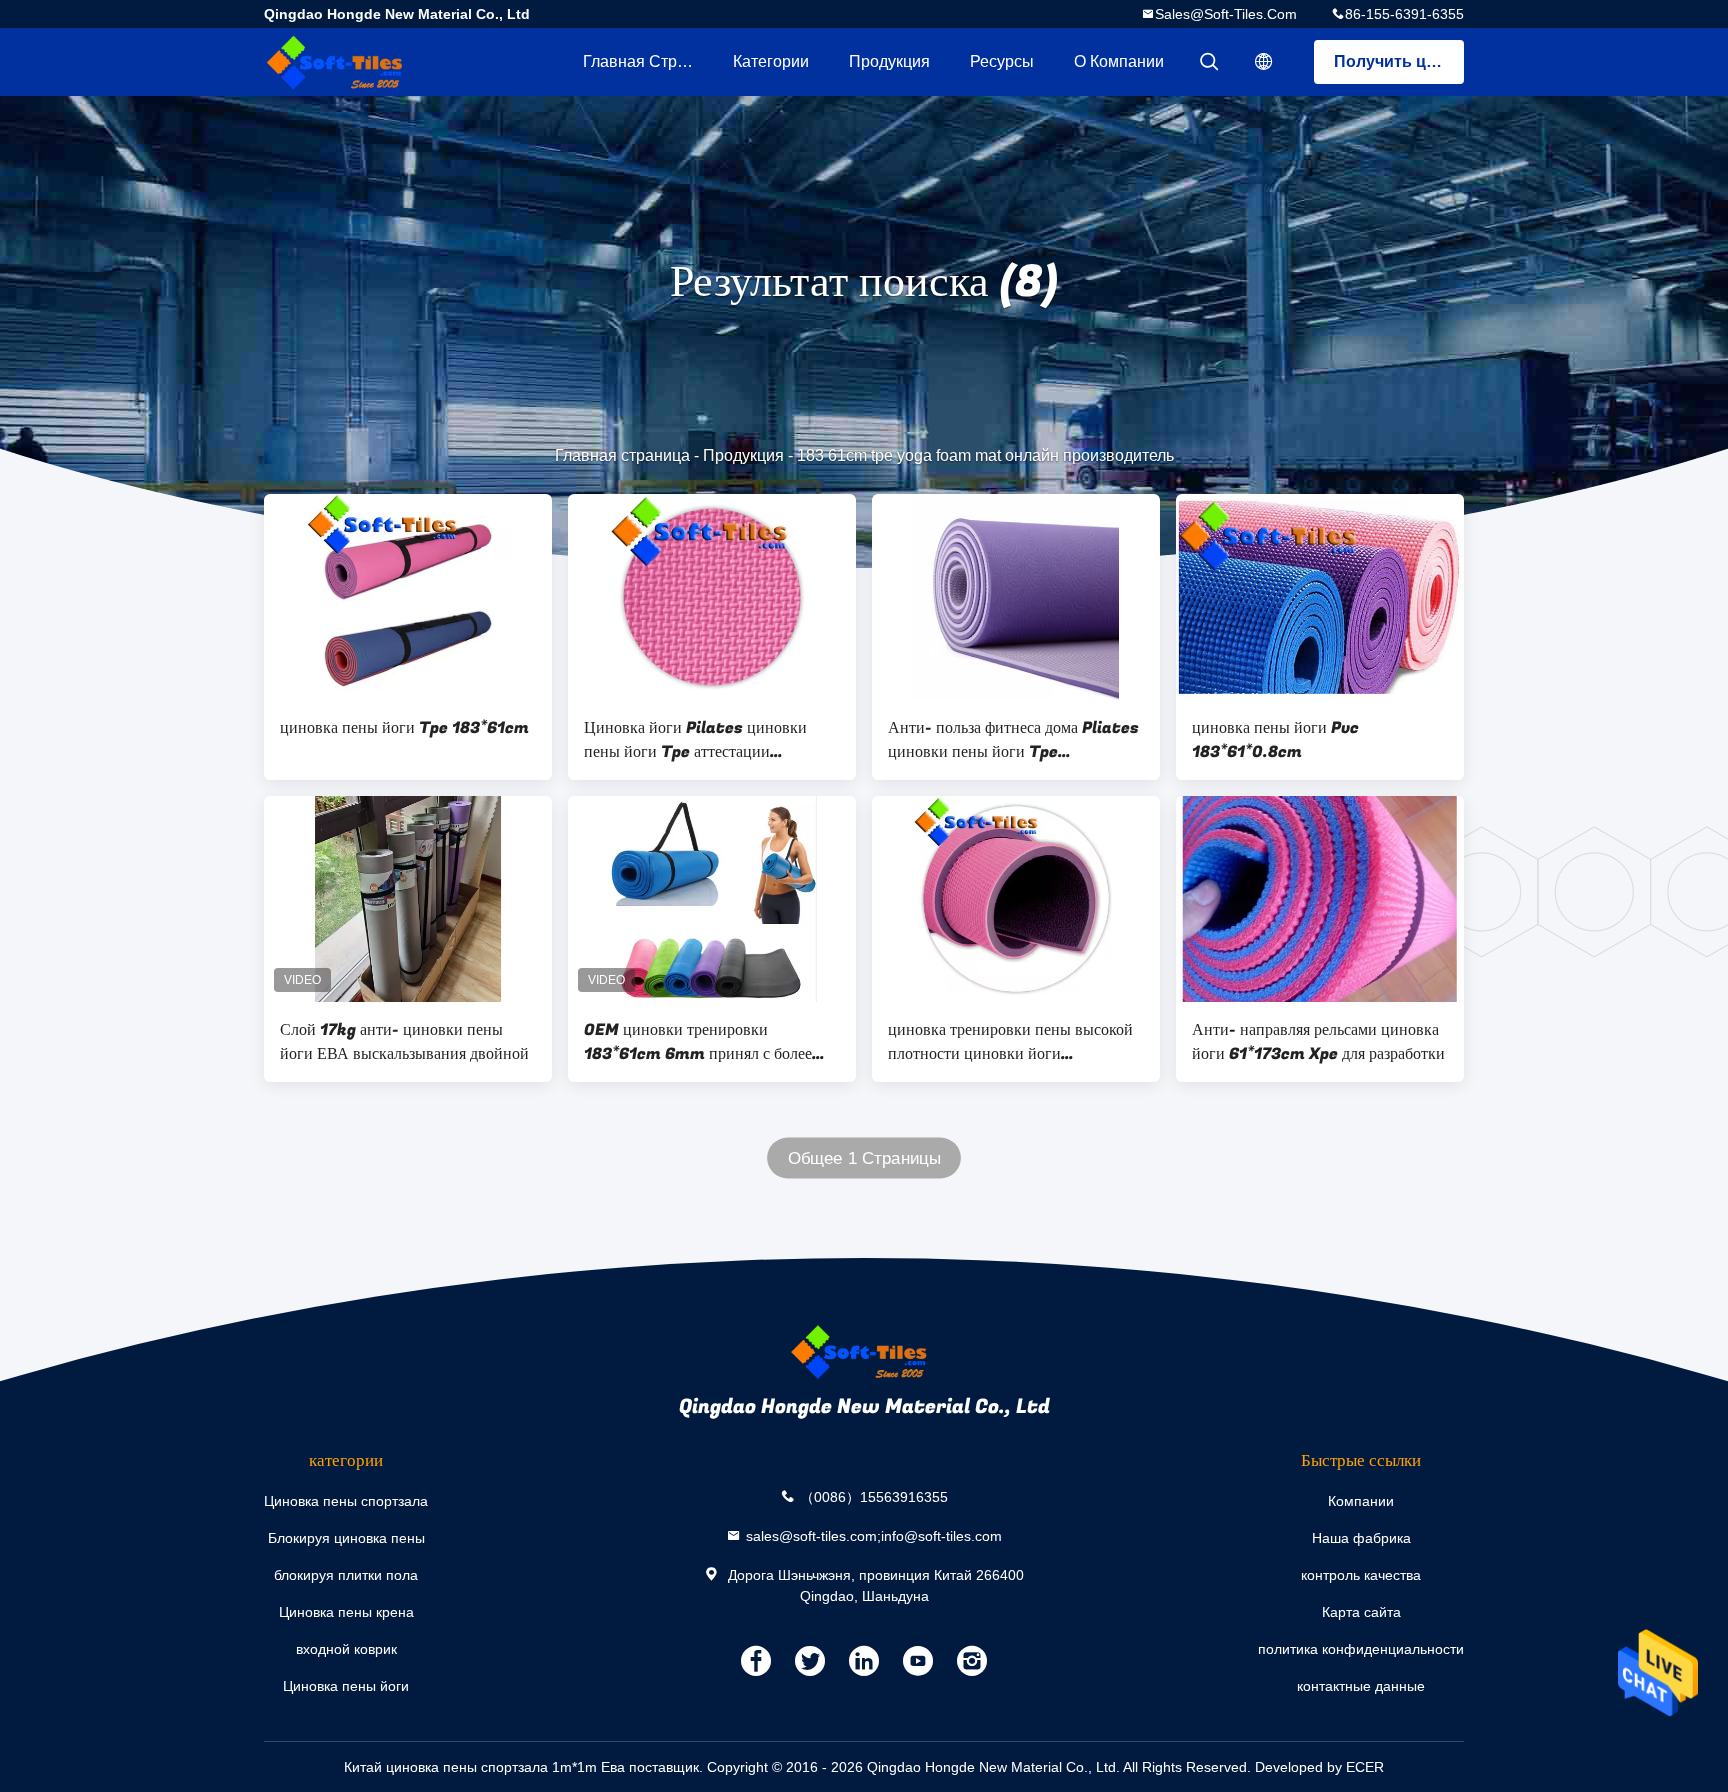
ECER (1365, 1767)
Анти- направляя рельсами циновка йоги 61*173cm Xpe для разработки (1318, 1042)
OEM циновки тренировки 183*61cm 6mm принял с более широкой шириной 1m (698, 1042)
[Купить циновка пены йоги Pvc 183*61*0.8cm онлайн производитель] (1320, 597)
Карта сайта (1361, 1612)
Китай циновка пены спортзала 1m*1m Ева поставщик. (525, 1767)
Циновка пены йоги (346, 1686)
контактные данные (1361, 1686)
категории (771, 61)
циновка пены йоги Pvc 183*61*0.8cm (1275, 740)
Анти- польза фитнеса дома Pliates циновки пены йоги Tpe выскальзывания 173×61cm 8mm (1013, 740)
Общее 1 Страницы (864, 1158)
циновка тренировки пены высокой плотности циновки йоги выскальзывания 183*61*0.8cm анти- (1010, 1042)
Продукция (889, 61)
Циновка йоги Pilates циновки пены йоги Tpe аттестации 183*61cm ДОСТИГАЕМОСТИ (696, 740)
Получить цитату (1399, 61)
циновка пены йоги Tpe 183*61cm (404, 728)
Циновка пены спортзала (346, 1501)
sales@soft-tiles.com (1226, 14)
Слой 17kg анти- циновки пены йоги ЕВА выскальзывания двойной (404, 1042)
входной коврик (346, 1649)
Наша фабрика (1361, 1538)
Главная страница (648, 61)
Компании (1361, 1501)
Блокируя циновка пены (346, 1538)
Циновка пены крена (346, 1612)
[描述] (1264, 62)
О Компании (1119, 61)
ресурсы (1002, 61)
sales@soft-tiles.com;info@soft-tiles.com (874, 1535)
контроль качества (1361, 1575)
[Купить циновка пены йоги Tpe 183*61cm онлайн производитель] (408, 597)
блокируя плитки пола (346, 1575)
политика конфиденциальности (1361, 1649)
